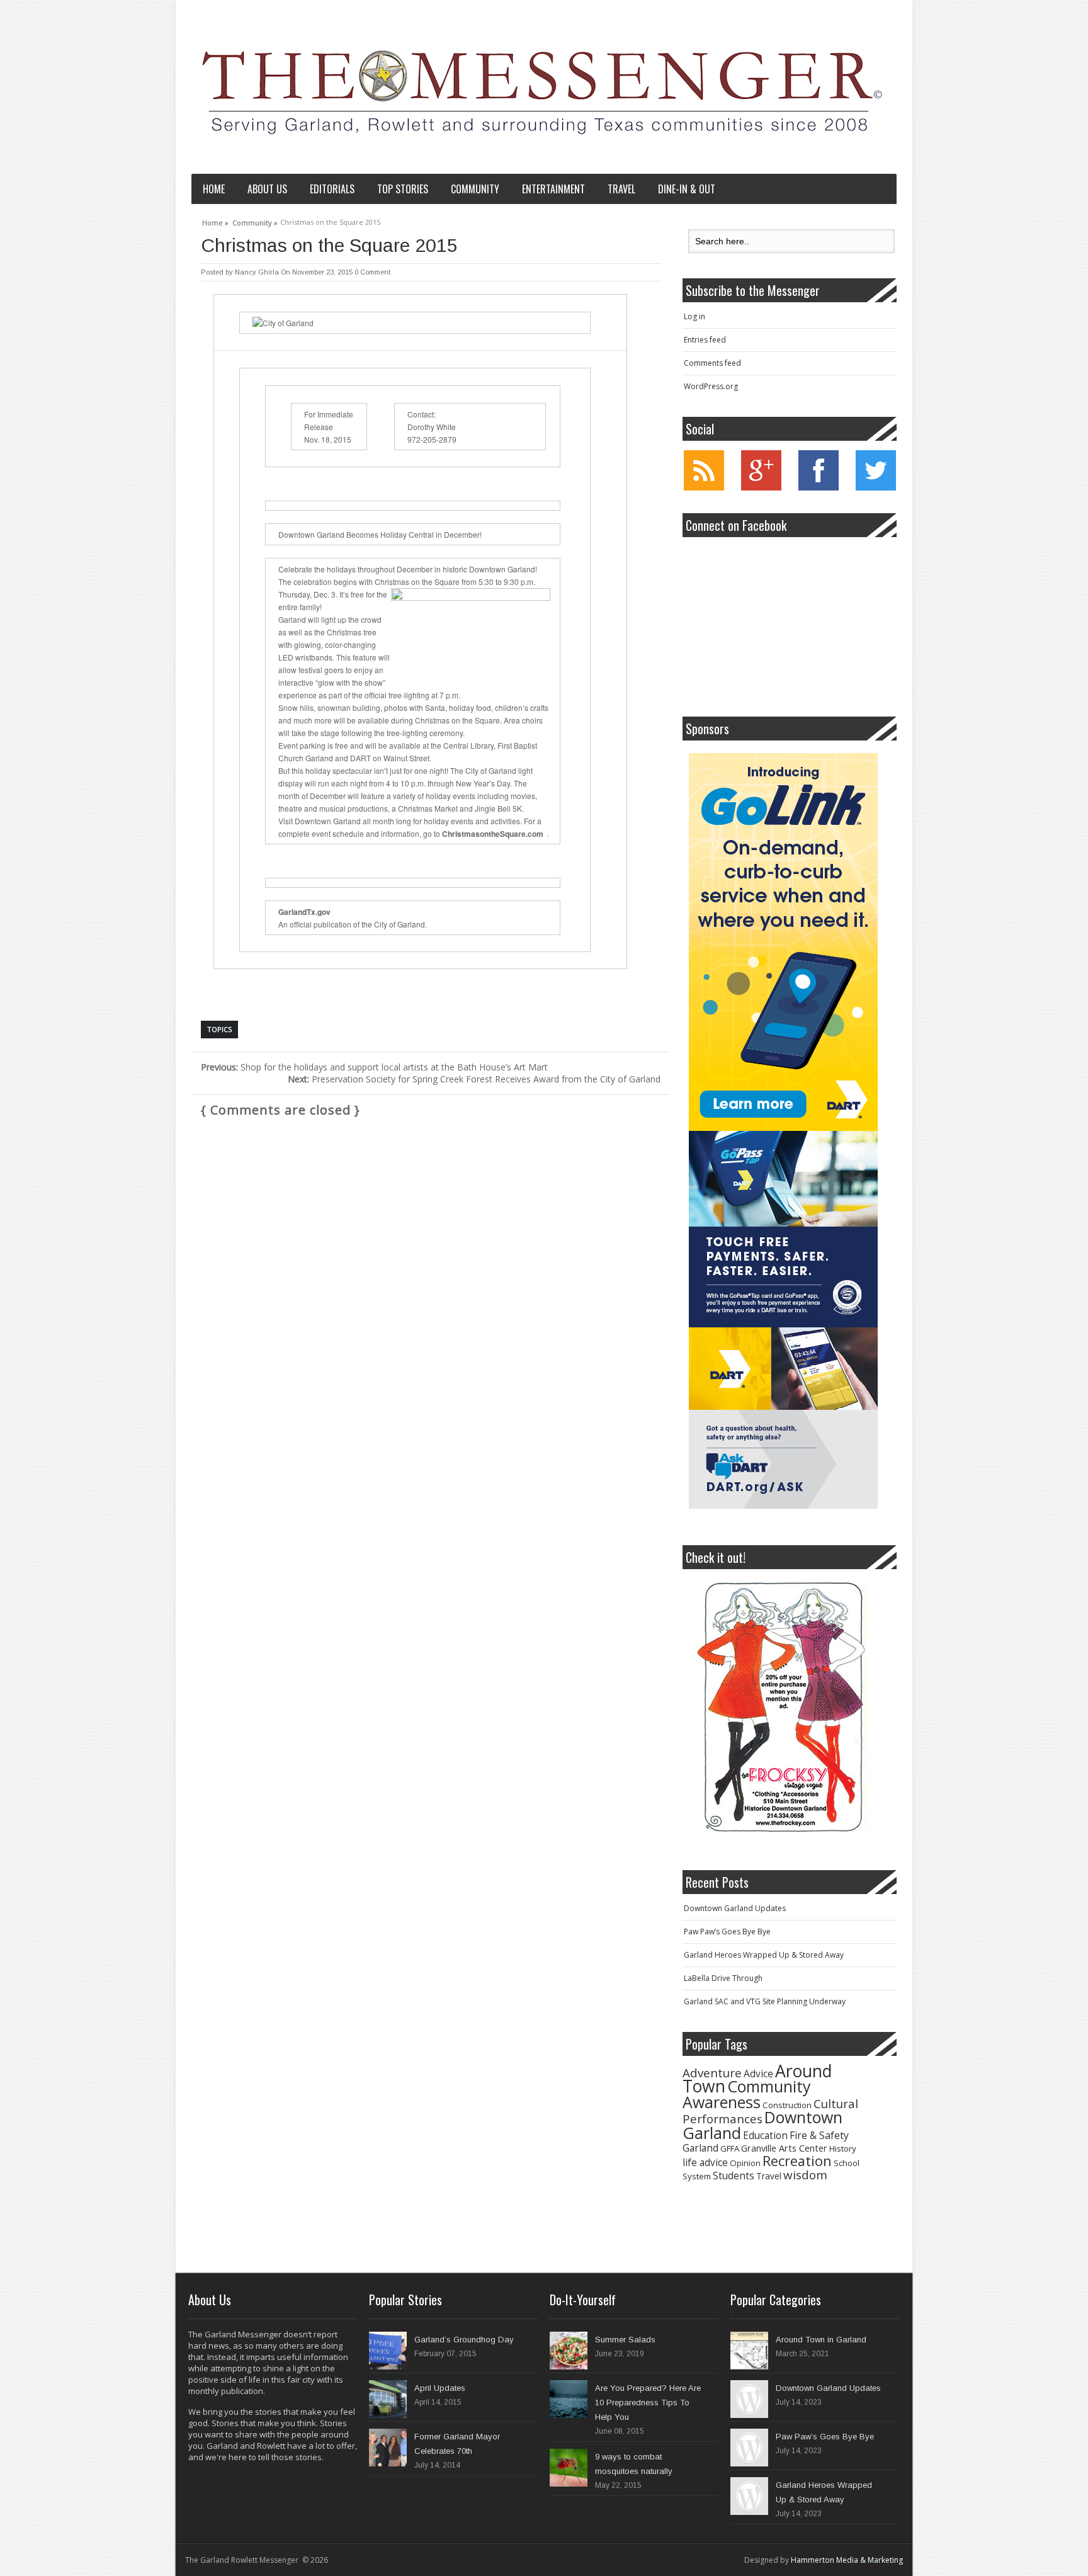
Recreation (797, 2161)
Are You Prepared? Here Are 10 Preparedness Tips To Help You (648, 2403)
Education (765, 2136)
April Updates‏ (440, 2388)
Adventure (712, 2073)
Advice (758, 2074)
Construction (787, 2105)
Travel (621, 189)
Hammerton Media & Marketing (847, 2560)
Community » (255, 221)
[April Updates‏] (388, 2399)
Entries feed (705, 340)
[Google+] (761, 488)
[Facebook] (819, 488)
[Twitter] (876, 488)
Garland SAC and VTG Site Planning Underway (765, 2001)
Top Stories (403, 189)
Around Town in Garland (821, 2340)
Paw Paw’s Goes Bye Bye (727, 1932)
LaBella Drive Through (723, 1978)
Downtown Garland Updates (735, 1908)
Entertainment (553, 189)
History (843, 2148)
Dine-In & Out (687, 189)
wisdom (805, 2175)
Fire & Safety (819, 2135)
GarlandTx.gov (304, 912)
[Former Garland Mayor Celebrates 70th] (388, 2448)
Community (475, 189)
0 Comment (372, 272)
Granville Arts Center (784, 2148)
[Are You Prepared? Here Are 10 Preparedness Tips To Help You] (569, 2399)
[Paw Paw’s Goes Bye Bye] (749, 2448)
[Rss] (704, 488)
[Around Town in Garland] (749, 2351)
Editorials (332, 189)
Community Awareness (747, 2094)
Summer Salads (625, 2340)
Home (214, 189)
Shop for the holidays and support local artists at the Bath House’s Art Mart (374, 1067)
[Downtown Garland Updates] (749, 2399)
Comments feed (712, 363)
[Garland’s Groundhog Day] (388, 2351)
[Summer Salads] (569, 2351)
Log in (694, 316)
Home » (215, 221)
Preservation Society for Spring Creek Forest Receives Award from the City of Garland (474, 1079)
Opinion (745, 2163)
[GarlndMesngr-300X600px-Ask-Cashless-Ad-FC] (783, 1320)
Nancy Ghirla (257, 272)
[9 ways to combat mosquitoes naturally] (569, 2468)
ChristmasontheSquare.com (493, 834)
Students (734, 2176)
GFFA (730, 2148)
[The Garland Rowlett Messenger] (541, 90)
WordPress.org (711, 386)
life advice (705, 2163)
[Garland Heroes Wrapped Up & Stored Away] (749, 2496)
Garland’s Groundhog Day (464, 2340)
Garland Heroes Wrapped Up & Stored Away (764, 1955)
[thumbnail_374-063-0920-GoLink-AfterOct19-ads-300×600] (783, 942)
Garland (700, 2148)
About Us (267, 189)
